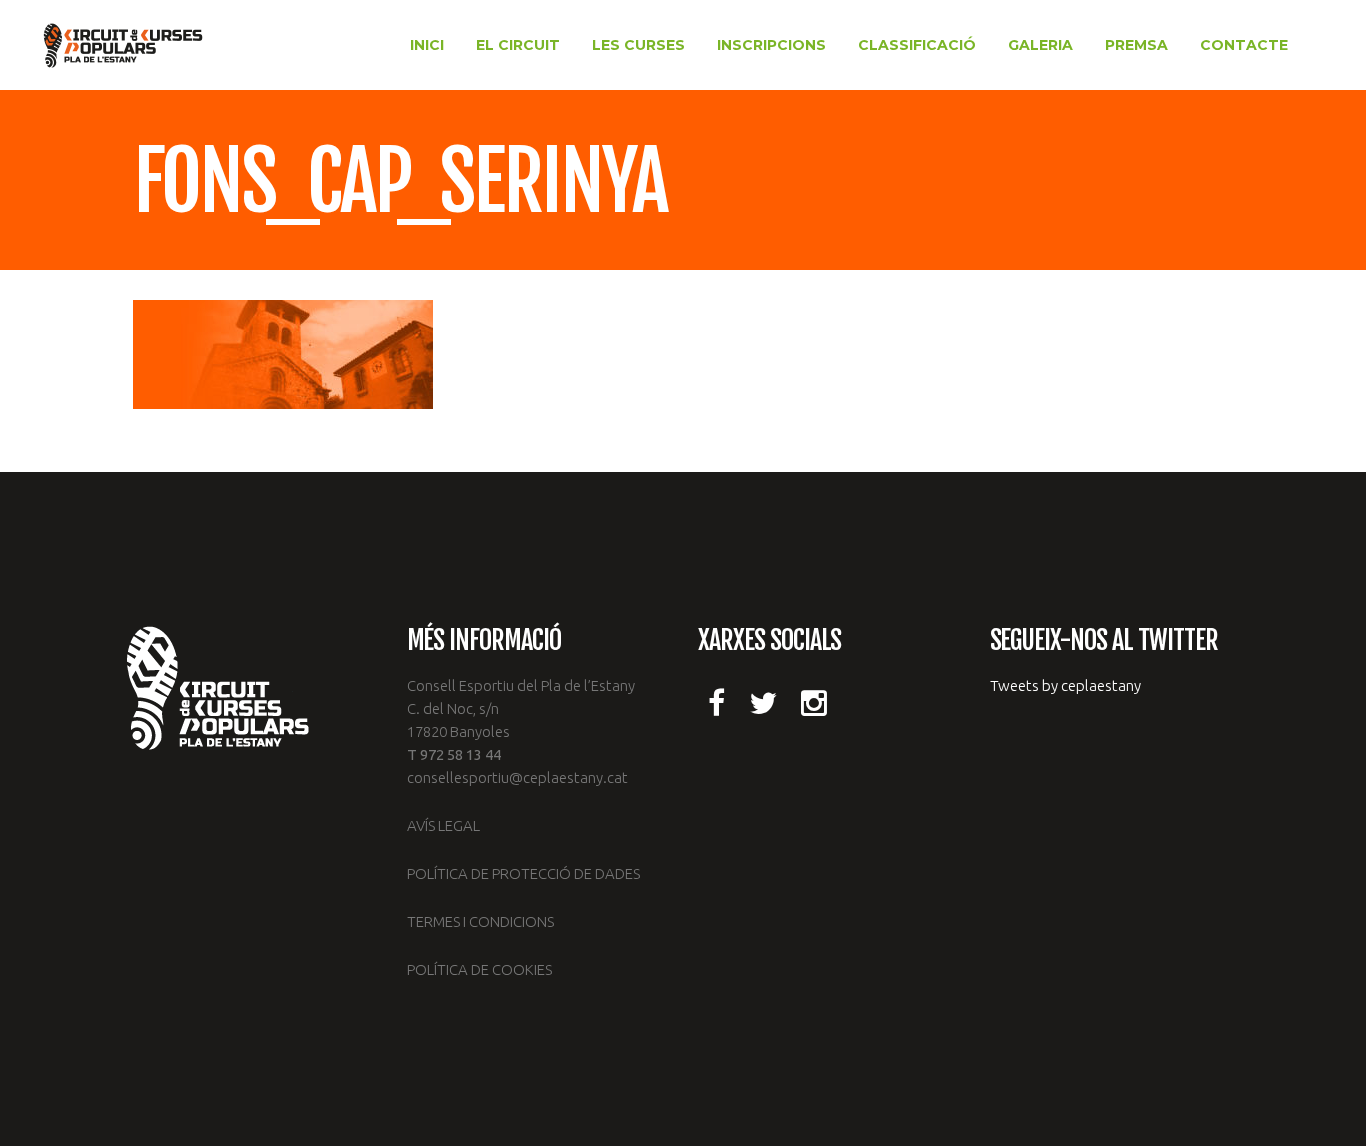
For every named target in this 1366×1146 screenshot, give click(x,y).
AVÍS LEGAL (443, 825)
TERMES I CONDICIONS (480, 921)
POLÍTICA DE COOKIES (479, 969)
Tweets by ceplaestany (1065, 685)
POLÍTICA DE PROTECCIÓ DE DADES (523, 873)
